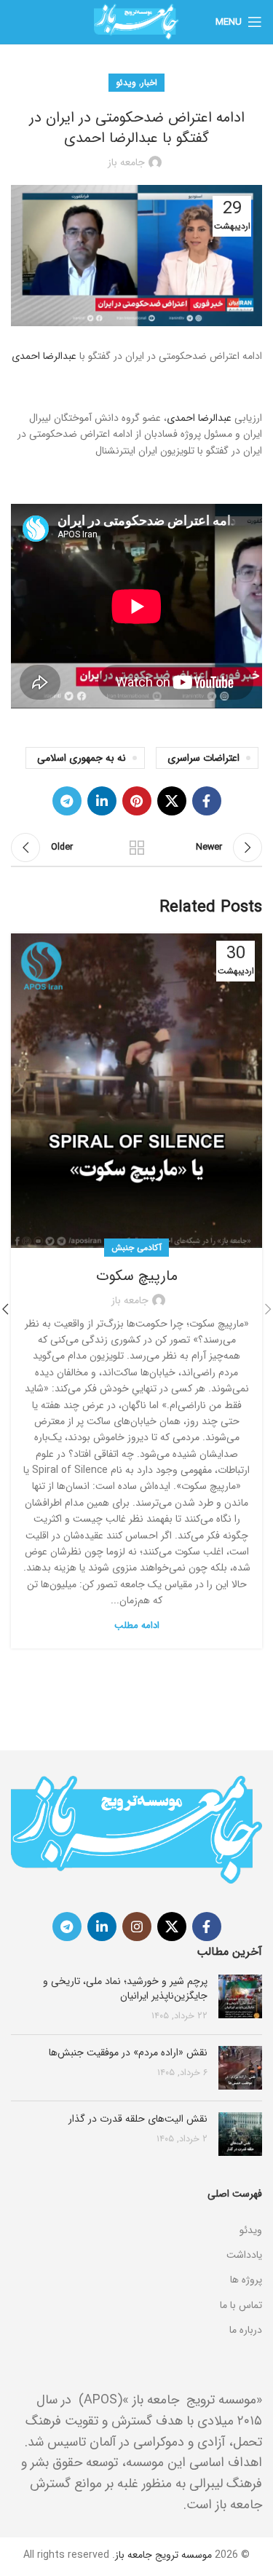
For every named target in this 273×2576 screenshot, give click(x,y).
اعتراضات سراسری (203, 758)
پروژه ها (246, 2280)
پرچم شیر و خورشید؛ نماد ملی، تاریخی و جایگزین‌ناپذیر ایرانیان (125, 1988)
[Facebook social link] (207, 801)
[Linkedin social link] (102, 801)
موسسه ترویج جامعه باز (163, 2555)
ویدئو (126, 83)
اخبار (149, 83)
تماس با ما (241, 2305)
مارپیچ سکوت (137, 1276)
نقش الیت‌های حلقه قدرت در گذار (138, 2119)
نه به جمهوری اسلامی (82, 758)
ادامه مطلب (137, 1625)
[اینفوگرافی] (136, 2212)
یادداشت (244, 2255)
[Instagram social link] (137, 1927)
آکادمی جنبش (136, 1248)
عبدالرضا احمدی (45, 356)
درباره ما (246, 2330)
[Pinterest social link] (137, 801)
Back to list (137, 848)
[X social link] (172, 801)
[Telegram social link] (67, 801)
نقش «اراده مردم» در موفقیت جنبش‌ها (128, 2052)
